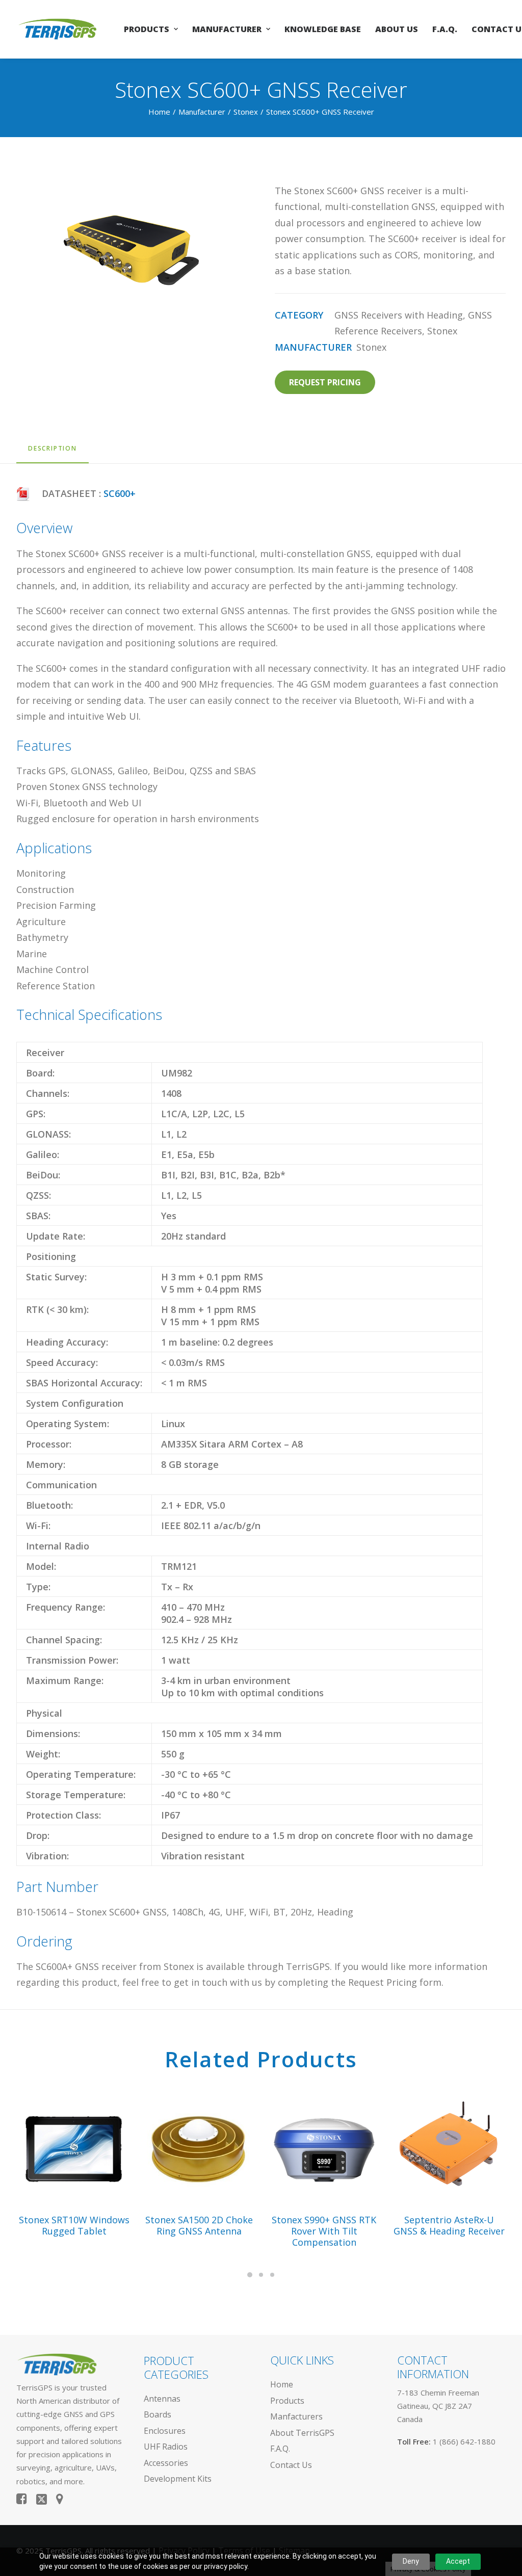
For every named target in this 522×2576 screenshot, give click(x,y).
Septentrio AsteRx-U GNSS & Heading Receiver (449, 2225)
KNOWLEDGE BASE (323, 29)
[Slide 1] (250, 2275)
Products (147, 29)
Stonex (246, 112)
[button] (74, 2148)
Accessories (166, 2463)
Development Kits (178, 2479)
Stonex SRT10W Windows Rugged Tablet (74, 2225)
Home (159, 112)
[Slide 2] (261, 2275)
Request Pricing (325, 382)
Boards (158, 2414)
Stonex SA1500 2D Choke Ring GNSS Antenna (199, 2225)
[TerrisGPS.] (57, 29)
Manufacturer (227, 29)
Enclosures (165, 2431)
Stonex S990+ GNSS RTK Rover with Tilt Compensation (324, 2231)
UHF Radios (166, 2447)
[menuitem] (151, 29)
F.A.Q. (445, 29)
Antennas (162, 2399)
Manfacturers (296, 2416)
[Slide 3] (272, 2275)
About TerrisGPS (302, 2433)
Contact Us (291, 2465)
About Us (397, 29)
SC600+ (120, 493)
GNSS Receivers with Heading (399, 315)
